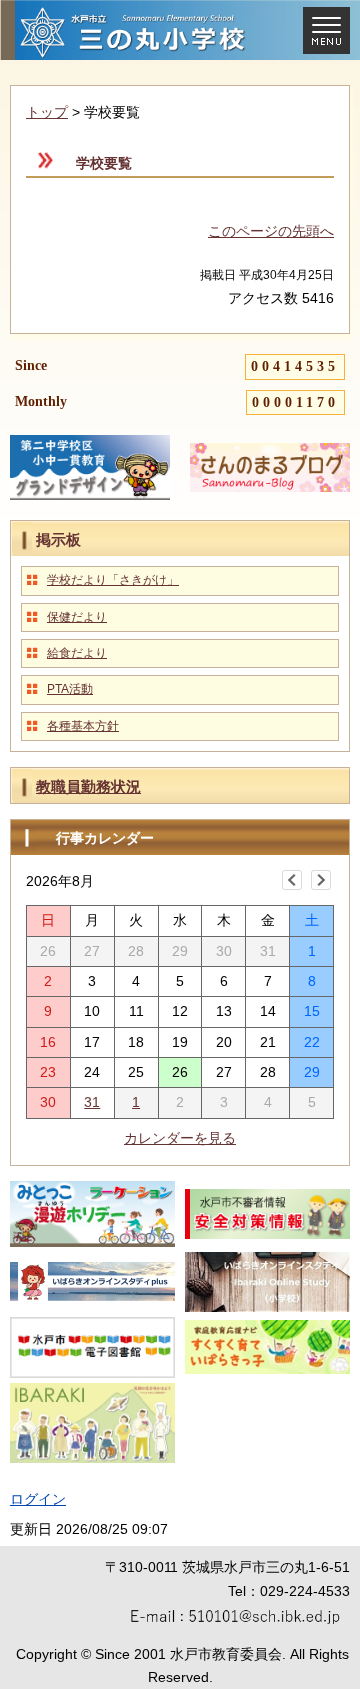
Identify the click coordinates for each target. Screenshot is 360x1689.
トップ (47, 112)
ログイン (38, 1499)
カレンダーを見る (180, 1138)
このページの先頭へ (271, 231)
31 (92, 1102)
